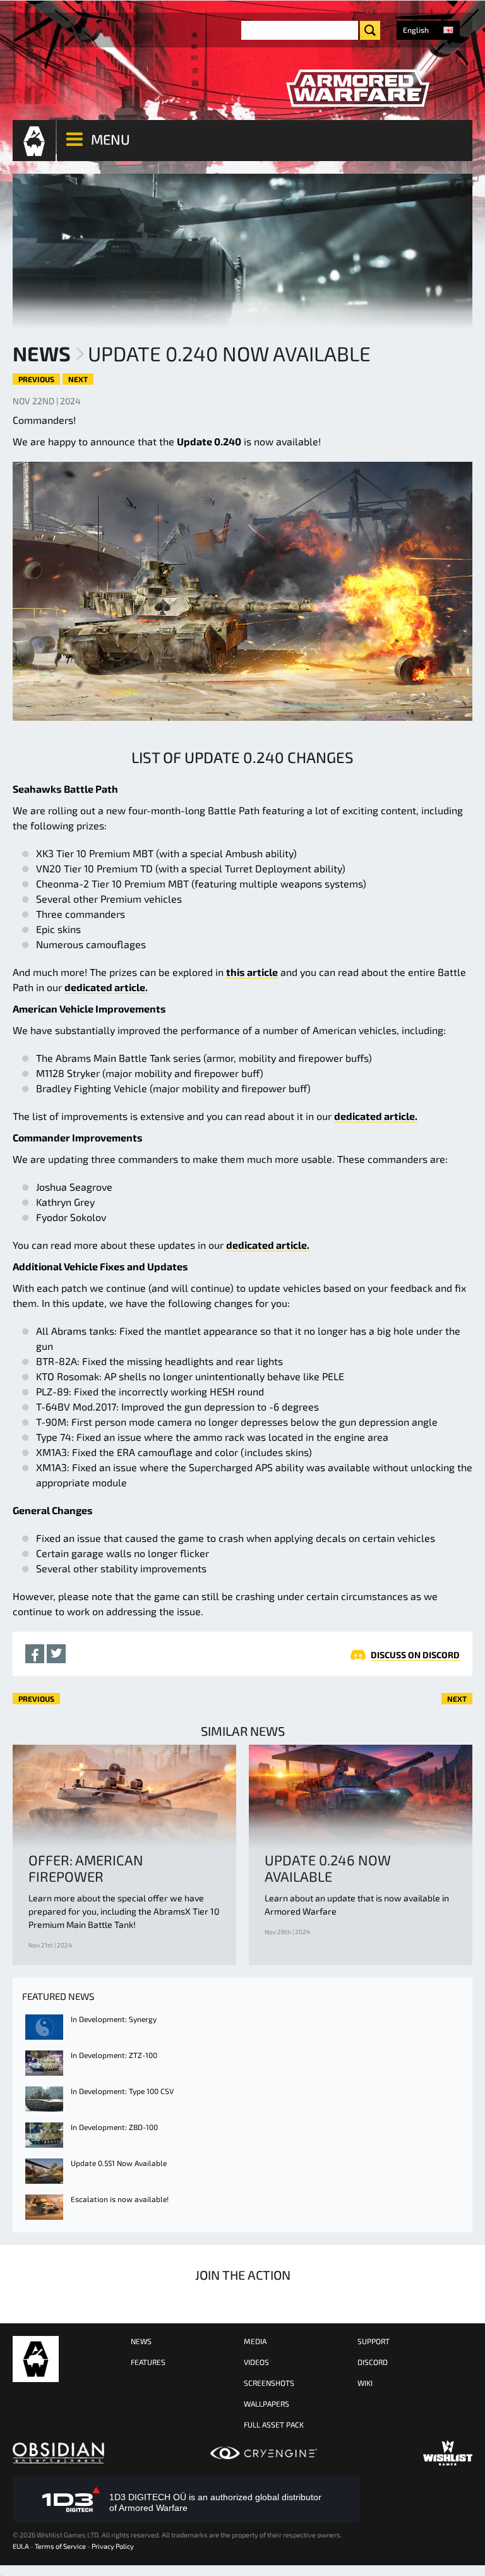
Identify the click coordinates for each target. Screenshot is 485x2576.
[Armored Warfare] (357, 88)
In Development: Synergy (114, 2019)
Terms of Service (60, 2546)
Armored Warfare (36, 2359)
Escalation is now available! (120, 2199)
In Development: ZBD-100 (114, 2127)
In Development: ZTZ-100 (114, 2055)
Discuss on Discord (415, 1655)
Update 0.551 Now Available (119, 2163)
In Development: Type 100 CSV (122, 2091)
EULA (21, 2546)
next (78, 379)
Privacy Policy (113, 2546)
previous (36, 379)
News (42, 353)
